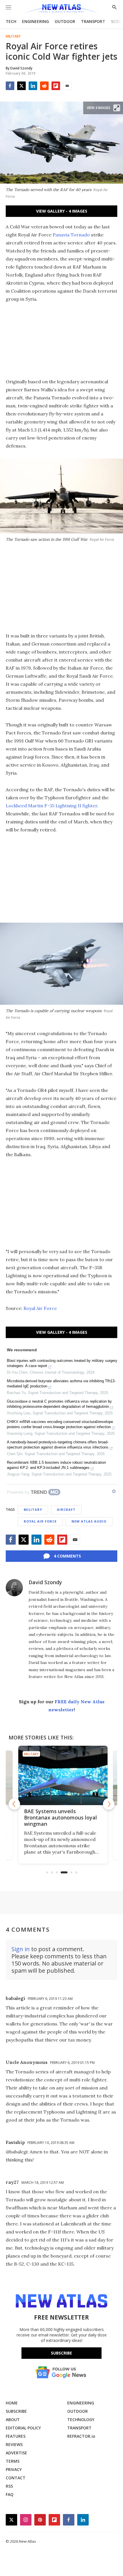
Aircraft (66, 1509)
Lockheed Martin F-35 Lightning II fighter (51, 806)
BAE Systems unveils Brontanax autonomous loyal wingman (59, 1817)
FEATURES (16, 2436)
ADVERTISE (16, 2453)
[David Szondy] (14, 1588)
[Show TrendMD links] (114, 1491)
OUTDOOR (65, 21)
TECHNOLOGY (81, 2420)
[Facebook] (10, 86)
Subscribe (61, 2353)
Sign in (21, 1949)
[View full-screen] (117, 108)
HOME (12, 2403)
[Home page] (61, 9)
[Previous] (14, 1804)
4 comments (67, 1556)
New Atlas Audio (89, 1521)
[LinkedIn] (33, 86)
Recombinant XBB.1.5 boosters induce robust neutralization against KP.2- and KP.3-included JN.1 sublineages (56, 1465)
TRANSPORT (93, 21)
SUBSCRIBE (16, 2411)
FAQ (10, 2494)
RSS (9, 2486)
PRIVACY (14, 2469)
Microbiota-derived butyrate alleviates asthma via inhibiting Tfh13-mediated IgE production (61, 1384)
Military (13, 36)
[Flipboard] (56, 86)
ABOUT (13, 2420)
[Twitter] (21, 86)
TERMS (13, 2461)
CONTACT (16, 2478)
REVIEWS (14, 2444)
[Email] (67, 86)
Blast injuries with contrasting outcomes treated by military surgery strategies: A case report (62, 1363)
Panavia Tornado (72, 235)
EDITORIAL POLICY (23, 2428)
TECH (11, 21)
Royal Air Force (40, 1308)
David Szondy (45, 1582)
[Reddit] (44, 86)
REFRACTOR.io (81, 2436)
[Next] (109, 1804)
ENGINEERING (35, 21)
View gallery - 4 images (62, 211)
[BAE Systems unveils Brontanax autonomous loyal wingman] (62, 1776)
